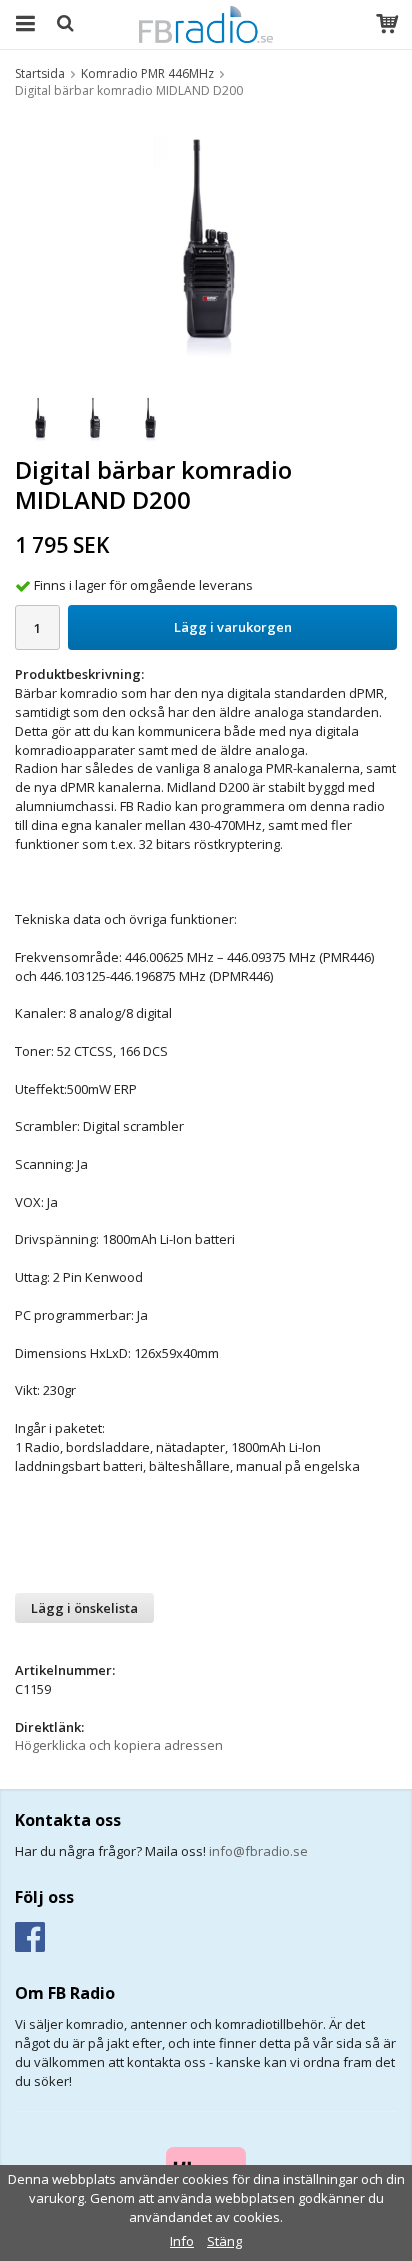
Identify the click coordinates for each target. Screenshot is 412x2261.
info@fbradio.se (258, 1851)
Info (182, 2241)
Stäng (224, 2241)
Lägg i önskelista (84, 1608)
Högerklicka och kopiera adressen (119, 1745)
